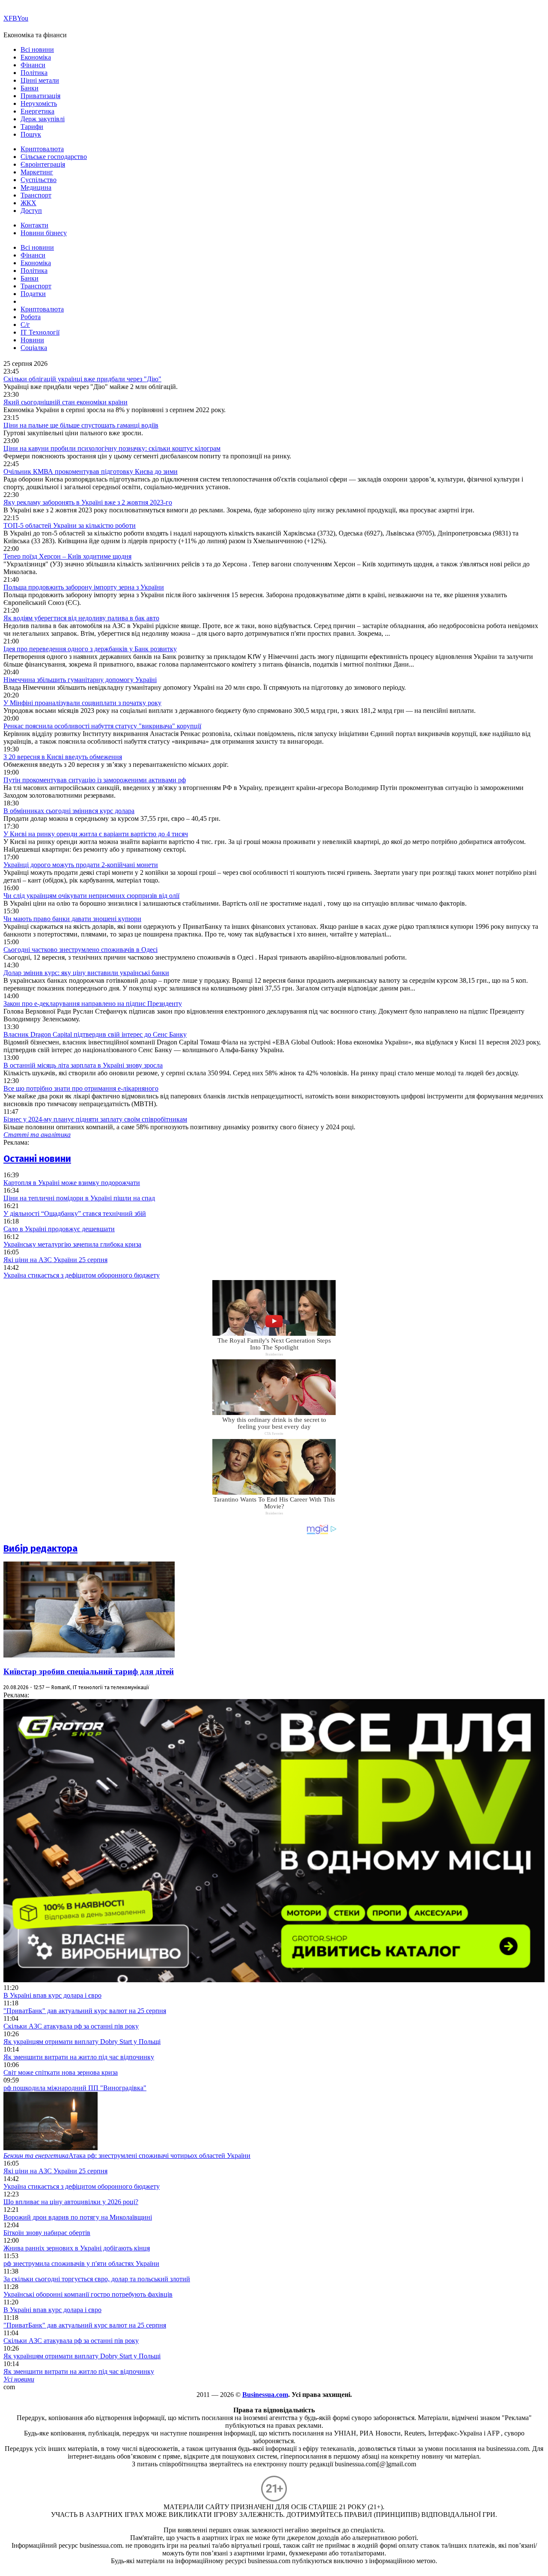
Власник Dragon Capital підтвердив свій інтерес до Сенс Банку (95, 1034)
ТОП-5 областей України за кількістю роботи (70, 525)
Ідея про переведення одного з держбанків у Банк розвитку (90, 649)
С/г (25, 325)
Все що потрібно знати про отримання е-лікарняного (81, 1088)
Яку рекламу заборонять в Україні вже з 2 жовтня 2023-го (88, 502)
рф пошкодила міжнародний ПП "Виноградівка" (75, 2088)
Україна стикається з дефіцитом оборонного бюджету (82, 1275)
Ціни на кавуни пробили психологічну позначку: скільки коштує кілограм (112, 448)
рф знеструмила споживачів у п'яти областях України (81, 2263)
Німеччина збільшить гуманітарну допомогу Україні (80, 680)
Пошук (31, 134)
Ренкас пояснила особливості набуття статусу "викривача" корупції (102, 726)
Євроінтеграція (43, 164)
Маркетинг (37, 172)
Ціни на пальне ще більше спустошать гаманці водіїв (81, 425)
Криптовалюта (42, 149)
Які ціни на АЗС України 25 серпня (55, 1260)
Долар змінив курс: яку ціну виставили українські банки (86, 973)
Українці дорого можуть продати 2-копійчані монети (81, 865)
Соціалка (34, 348)
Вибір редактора (40, 1548)
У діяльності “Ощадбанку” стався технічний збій (75, 1213)
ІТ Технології (40, 332)
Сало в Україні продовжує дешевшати (59, 1229)
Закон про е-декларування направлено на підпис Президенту (93, 1004)
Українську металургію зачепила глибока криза (72, 1244)
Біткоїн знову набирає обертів (47, 2233)
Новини (32, 340)
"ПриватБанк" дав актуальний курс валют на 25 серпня (85, 2011)
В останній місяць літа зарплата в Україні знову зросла (83, 1065)
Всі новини (37, 49)
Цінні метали (40, 80)
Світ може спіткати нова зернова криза (61, 2072)
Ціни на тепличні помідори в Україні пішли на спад (79, 1198)
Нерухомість (39, 103)
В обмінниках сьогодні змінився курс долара (69, 811)
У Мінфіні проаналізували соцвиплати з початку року (82, 703)
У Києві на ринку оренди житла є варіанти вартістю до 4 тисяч (96, 834)
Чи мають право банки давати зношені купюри (72, 919)
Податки (33, 294)
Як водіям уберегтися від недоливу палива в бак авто (81, 618)
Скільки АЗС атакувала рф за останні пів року (71, 2026)
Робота (31, 317)
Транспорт (36, 195)
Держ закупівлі (43, 119)
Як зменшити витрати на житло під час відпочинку (79, 2057)
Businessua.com (265, 2395)
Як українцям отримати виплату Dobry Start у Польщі (82, 2042)
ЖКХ (28, 203)
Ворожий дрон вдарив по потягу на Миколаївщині (78, 2217)
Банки (30, 88)
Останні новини (37, 1159)
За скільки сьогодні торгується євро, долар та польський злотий (97, 2279)
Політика (34, 73)
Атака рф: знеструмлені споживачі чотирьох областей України (127, 2156)
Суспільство (39, 180)
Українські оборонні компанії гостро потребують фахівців (88, 2294)
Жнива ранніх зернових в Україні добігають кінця (77, 2248)
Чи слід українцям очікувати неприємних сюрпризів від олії (91, 896)
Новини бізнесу (44, 233)
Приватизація (40, 96)
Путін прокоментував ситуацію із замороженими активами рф (95, 780)
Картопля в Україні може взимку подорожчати (72, 1183)
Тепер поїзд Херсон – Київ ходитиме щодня (67, 556)
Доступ (31, 211)
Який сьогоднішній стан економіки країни (66, 402)
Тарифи (32, 127)
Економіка (36, 57)
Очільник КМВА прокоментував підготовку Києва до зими (91, 471)
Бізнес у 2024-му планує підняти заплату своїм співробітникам (95, 1119)
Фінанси (33, 65)
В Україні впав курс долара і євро (52, 1995)
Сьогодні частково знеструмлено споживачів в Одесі (80, 950)
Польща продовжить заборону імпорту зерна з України (84, 587)
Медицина (36, 187)
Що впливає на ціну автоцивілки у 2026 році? (71, 2202)
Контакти (34, 225)
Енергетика (37, 111)
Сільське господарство (54, 157)
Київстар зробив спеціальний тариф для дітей (89, 1671)
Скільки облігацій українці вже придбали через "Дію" (82, 379)
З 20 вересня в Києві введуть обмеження (63, 757)
